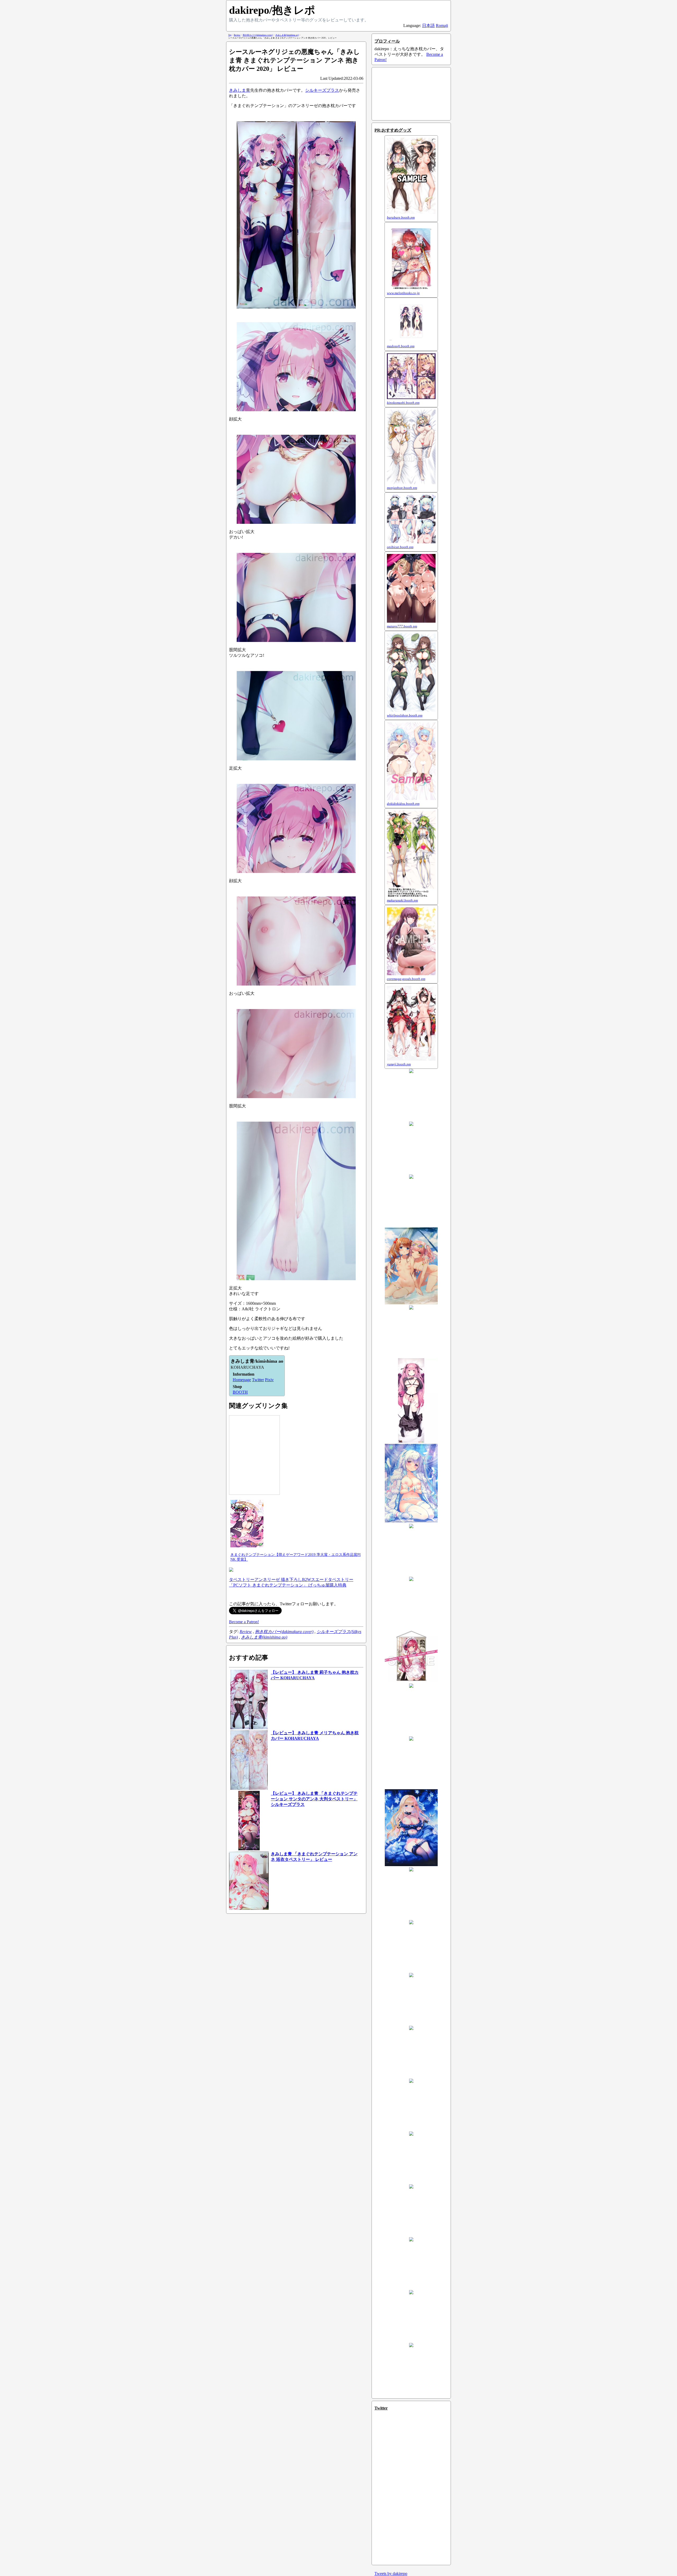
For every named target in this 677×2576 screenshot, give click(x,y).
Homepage (242, 1380)
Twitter (258, 1380)
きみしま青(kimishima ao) (264, 1637)
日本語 (428, 26)
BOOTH (240, 1392)
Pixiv (269, 1380)
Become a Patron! (244, 1622)
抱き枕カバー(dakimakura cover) (284, 1632)
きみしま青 (240, 90)
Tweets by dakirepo (391, 2573)
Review (246, 1632)
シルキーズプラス (322, 90)
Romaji (442, 26)
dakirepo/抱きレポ (272, 10)
